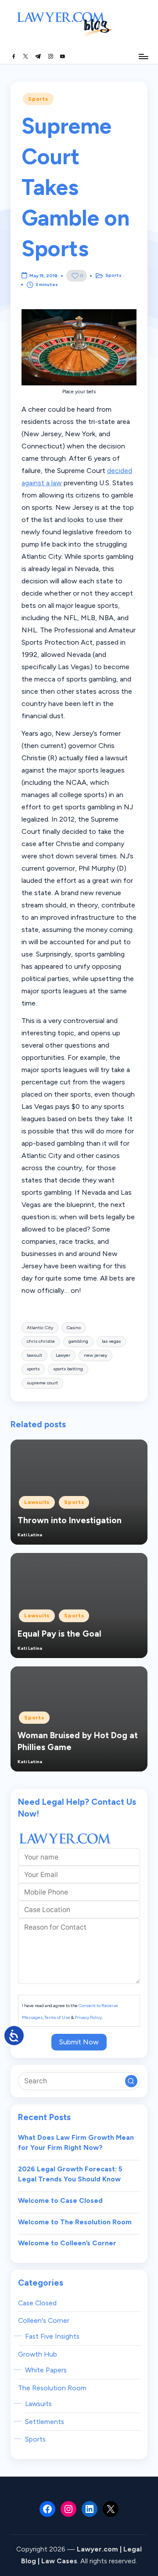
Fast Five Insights (52, 2336)
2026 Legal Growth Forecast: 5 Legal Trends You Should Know (70, 2174)
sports (33, 1369)
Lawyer (63, 1355)
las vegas (111, 1341)
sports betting (68, 1369)
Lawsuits (37, 1502)
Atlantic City (40, 1328)
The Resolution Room (52, 2388)
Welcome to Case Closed (60, 2200)
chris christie (41, 1341)
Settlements (45, 2422)
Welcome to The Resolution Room (75, 2222)
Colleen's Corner (44, 2320)
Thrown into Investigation (70, 1520)
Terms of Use (57, 2017)
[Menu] (143, 56)
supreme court (42, 1383)
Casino (74, 1328)
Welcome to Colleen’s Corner (67, 2243)
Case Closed (37, 2303)
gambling (78, 1341)
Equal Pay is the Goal (59, 1634)
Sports (38, 99)
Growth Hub (38, 2354)
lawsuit (34, 1355)
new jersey (95, 1355)
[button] (131, 2081)
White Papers (46, 2370)
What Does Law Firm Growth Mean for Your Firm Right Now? (76, 2143)
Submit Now (79, 2042)
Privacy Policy (88, 2017)
